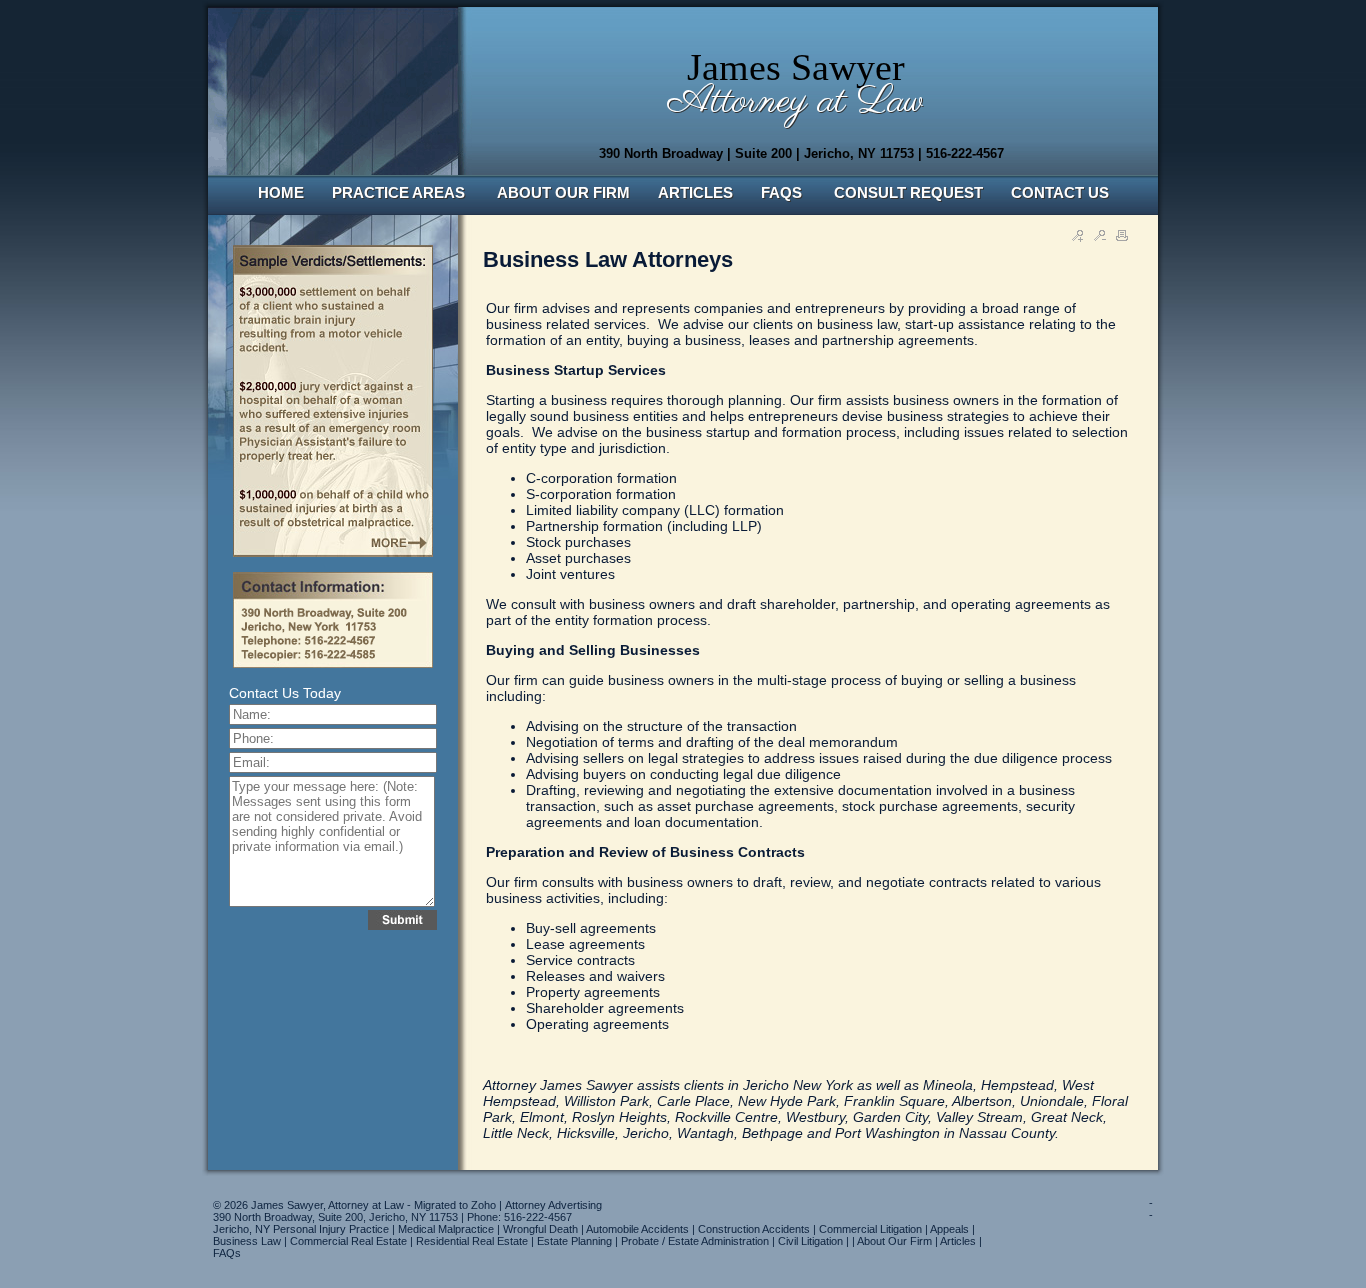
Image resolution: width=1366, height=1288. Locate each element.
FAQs (227, 1253)
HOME (281, 192)
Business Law (247, 1241)
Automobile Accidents (637, 1229)
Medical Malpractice (446, 1229)
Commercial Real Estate (348, 1241)
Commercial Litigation (870, 1229)
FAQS (783, 192)
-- (1151, 1209)
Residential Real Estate (472, 1241)
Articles (958, 1241)
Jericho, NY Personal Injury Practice (301, 1229)
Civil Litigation (810, 1241)
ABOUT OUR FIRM (563, 192)
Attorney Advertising (553, 1205)
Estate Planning (574, 1241)
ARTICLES (695, 192)
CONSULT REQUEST (908, 192)
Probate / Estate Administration (695, 1241)
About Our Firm (894, 1241)
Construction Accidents (754, 1229)
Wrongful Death (540, 1229)
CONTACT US (1060, 192)
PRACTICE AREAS (400, 192)
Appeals (949, 1229)
